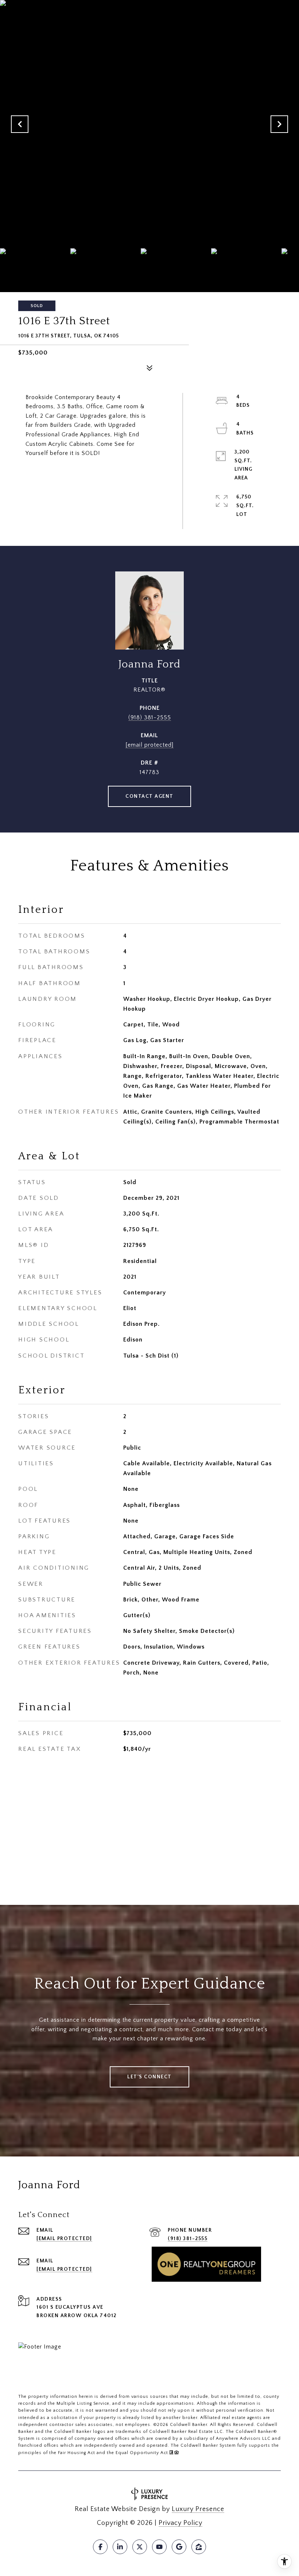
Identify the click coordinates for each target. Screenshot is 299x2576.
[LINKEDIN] (120, 2547)
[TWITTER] (140, 2547)
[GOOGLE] (179, 2547)
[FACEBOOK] (100, 2547)
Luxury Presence (198, 2509)
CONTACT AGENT (149, 796)
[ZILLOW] (199, 2547)
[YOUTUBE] (159, 2547)
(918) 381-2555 (150, 717)
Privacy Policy (180, 2523)
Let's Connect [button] (149, 2077)
